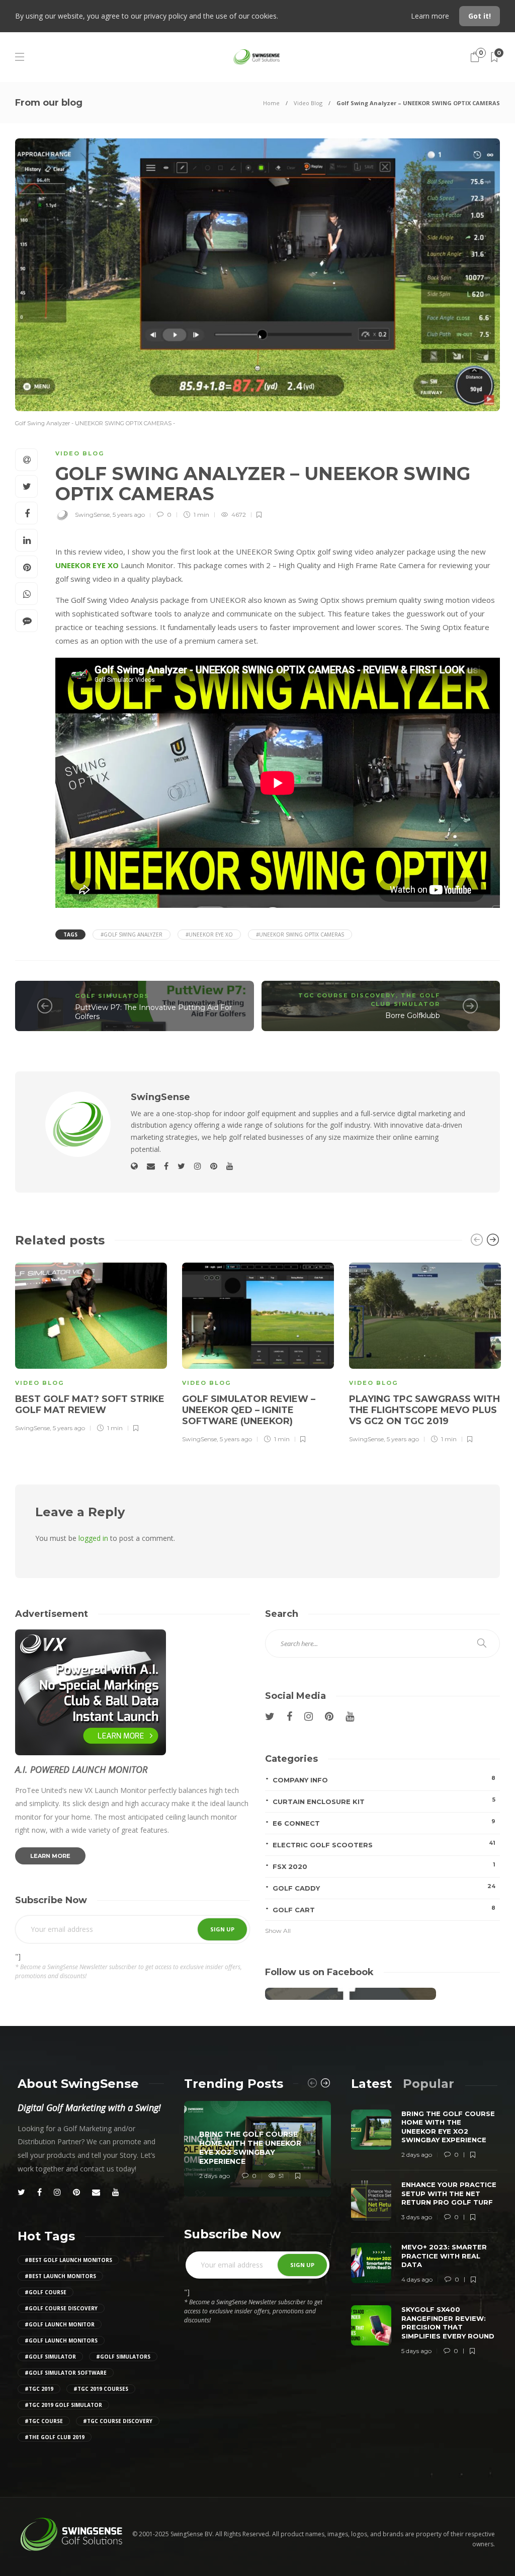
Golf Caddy (384, 1887)
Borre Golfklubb (413, 1016)
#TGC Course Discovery (118, 2421)
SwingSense (92, 515)
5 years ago (129, 515)
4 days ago (417, 2279)
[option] (91, 1346)
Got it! (480, 16)
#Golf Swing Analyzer (132, 934)
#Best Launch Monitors (60, 2276)
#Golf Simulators (123, 2357)
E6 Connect (384, 1822)
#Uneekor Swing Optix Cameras (300, 934)
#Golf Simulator (50, 2357)
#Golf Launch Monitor (60, 2324)
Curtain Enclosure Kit (384, 1801)
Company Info (384, 1779)
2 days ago (214, 2176)
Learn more (431, 16)
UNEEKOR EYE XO (87, 565)
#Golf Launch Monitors (61, 2340)
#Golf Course (46, 2292)
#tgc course (44, 2421)
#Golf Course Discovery (61, 2308)
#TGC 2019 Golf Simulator (63, 2405)
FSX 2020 (384, 1866)
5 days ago (416, 2351)
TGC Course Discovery (347, 995)
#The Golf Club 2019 (55, 2437)
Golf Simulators (112, 996)
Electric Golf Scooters (384, 1844)
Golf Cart (384, 1909)
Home (271, 103)
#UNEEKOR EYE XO (209, 934)
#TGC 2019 (39, 2389)
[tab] (371, 2084)
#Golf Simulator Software (66, 2373)
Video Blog (308, 103)
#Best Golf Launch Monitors (68, 2260)
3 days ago (417, 2217)
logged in (93, 1538)
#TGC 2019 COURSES (101, 2389)
